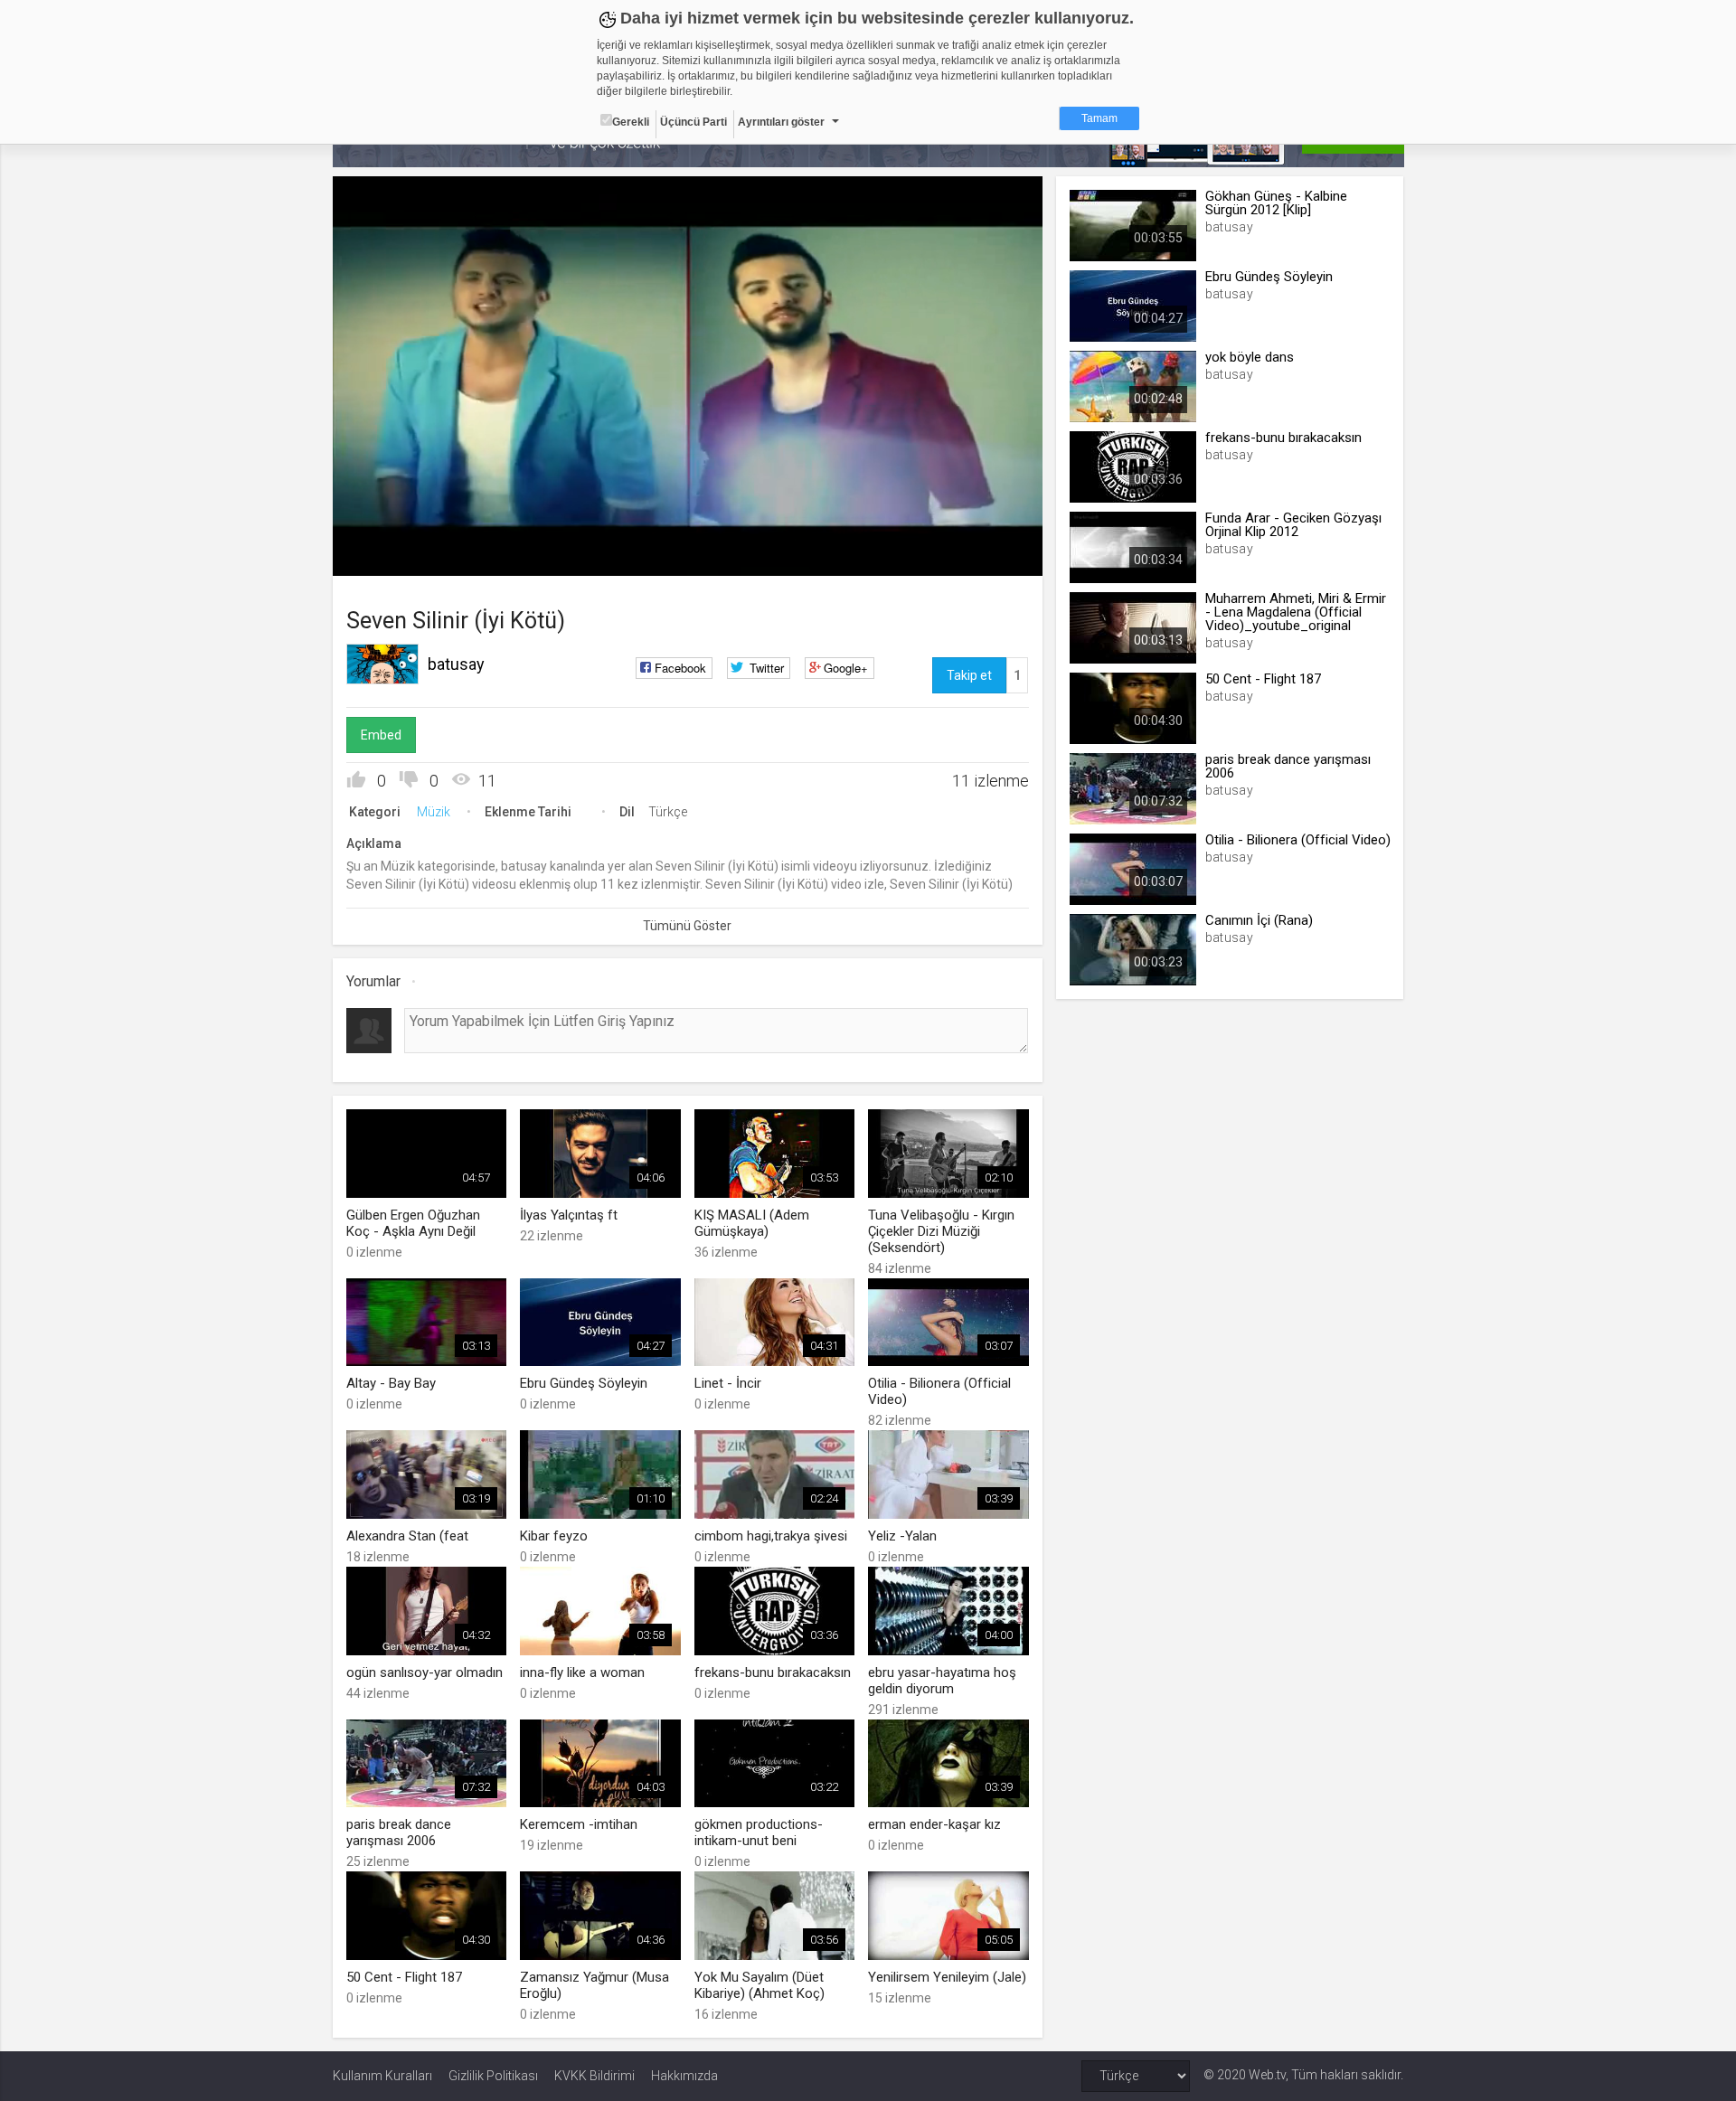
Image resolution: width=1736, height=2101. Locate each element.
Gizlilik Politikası (493, 2076)
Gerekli (631, 122)
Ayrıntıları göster (781, 122)
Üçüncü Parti (693, 122)
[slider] (687, 525)
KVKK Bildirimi (594, 2076)
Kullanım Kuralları (382, 2076)
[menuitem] (938, 556)
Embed (381, 735)
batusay (456, 664)
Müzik (434, 812)
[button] (392, 553)
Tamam (1099, 118)
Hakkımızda (684, 2076)
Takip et (969, 675)
